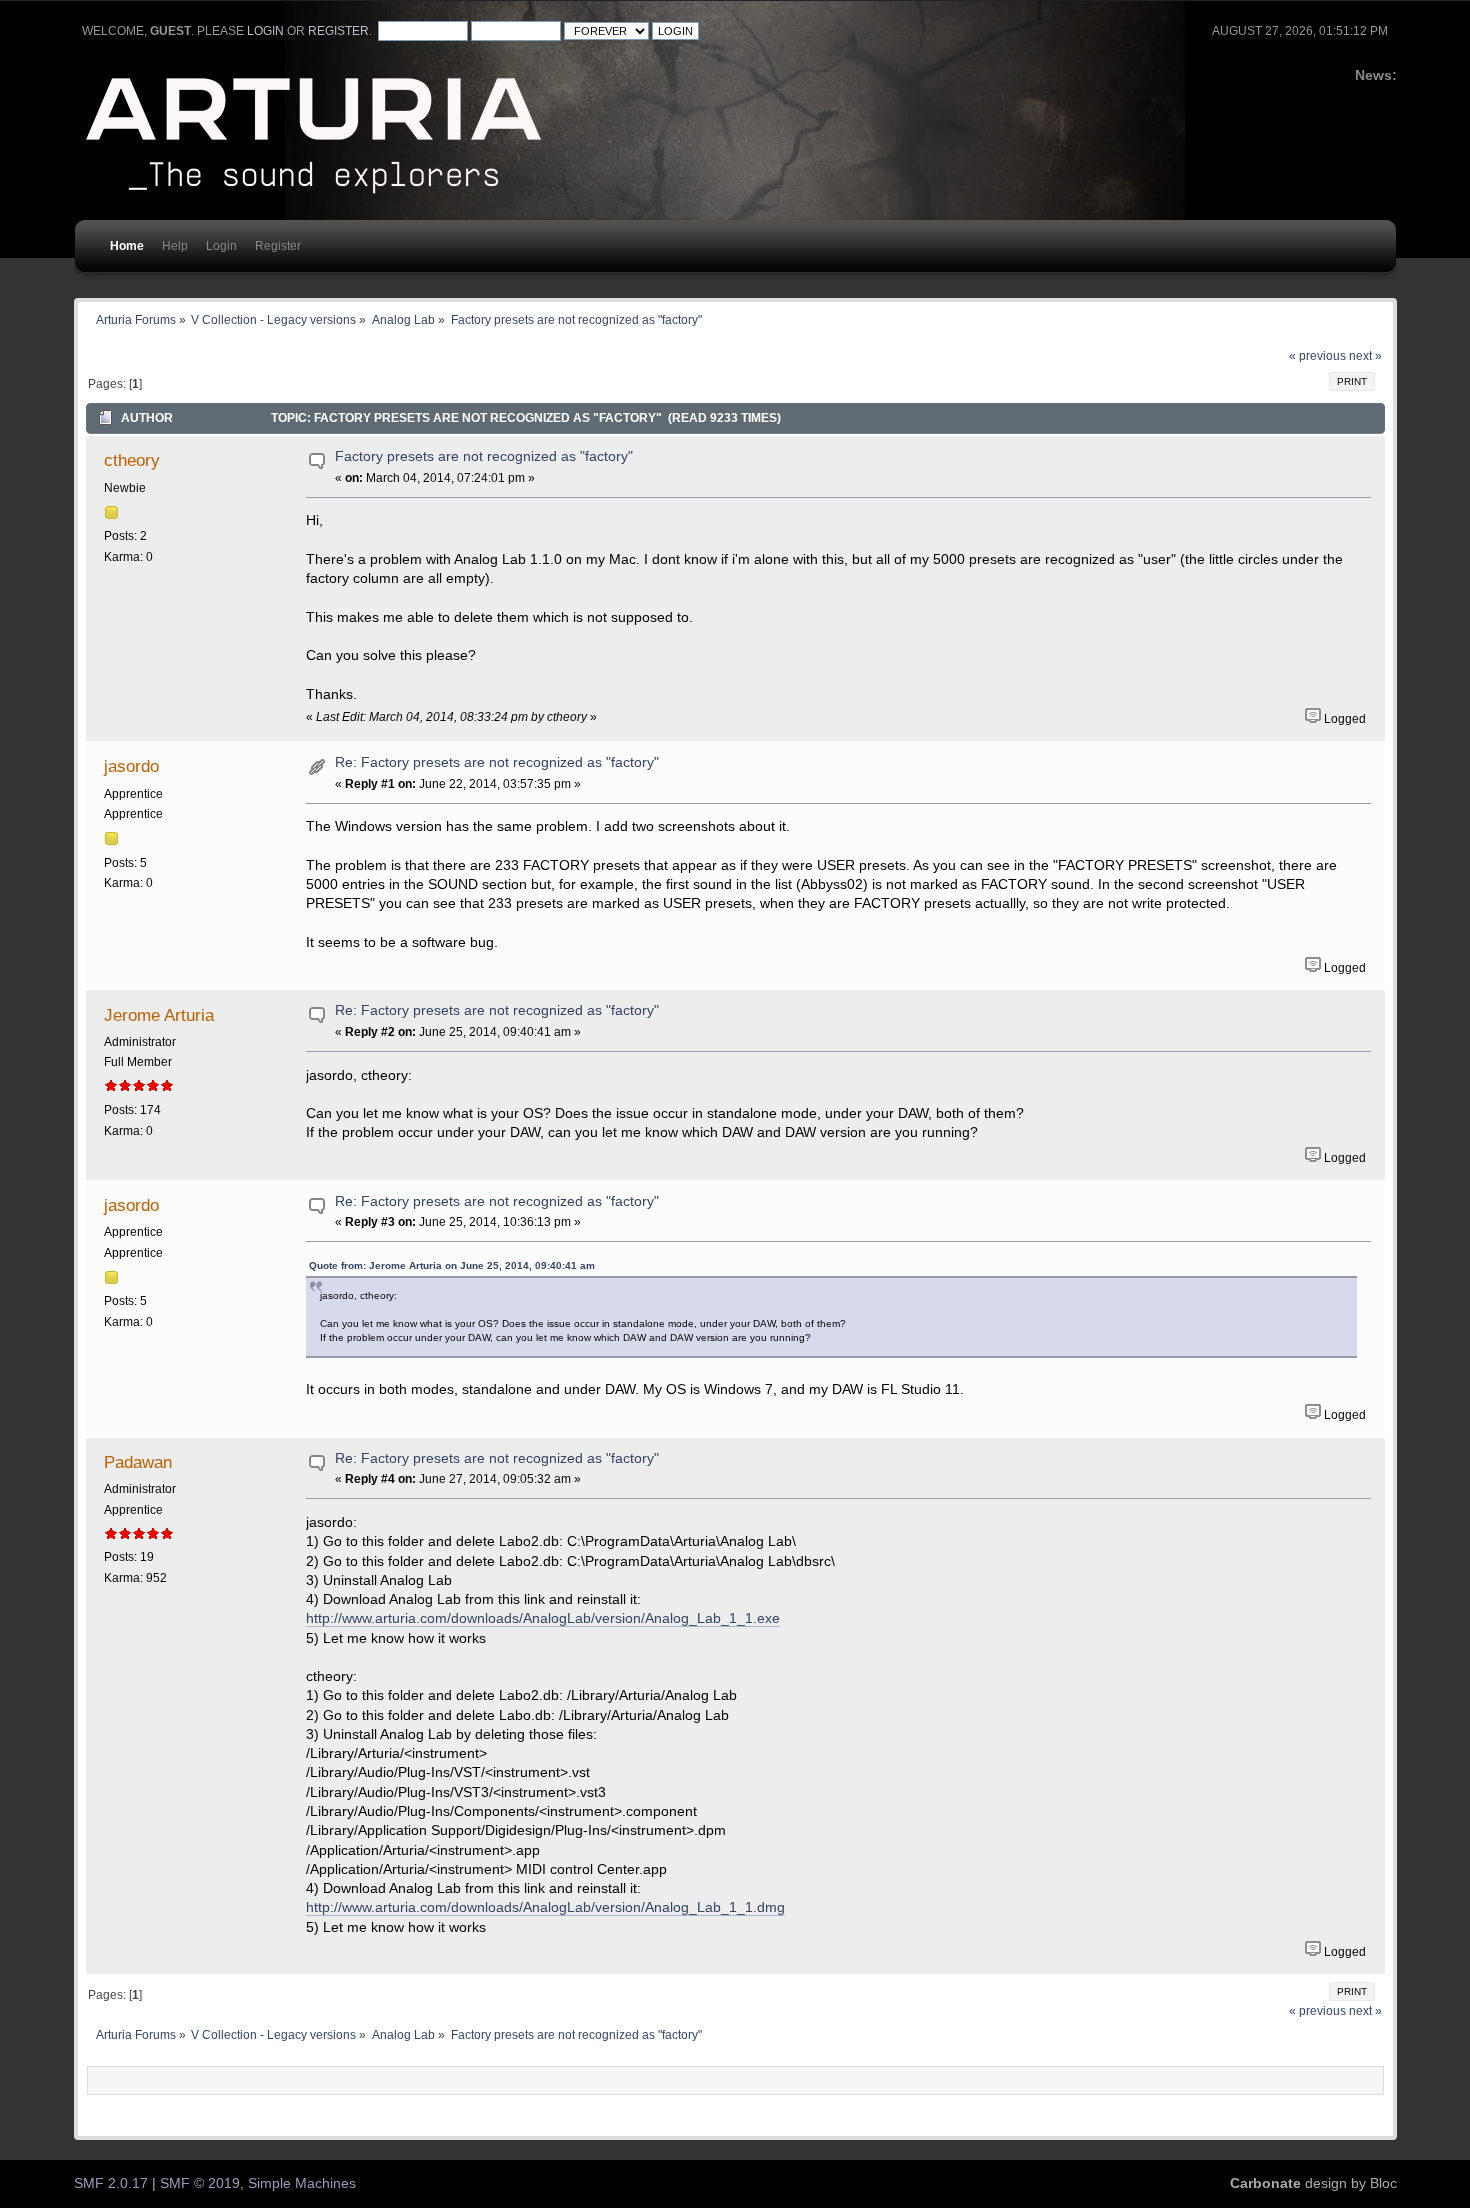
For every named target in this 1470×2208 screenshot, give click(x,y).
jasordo (131, 766)
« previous (1317, 356)
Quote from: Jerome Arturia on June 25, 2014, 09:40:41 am (452, 1265)
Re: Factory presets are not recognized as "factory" (497, 762)
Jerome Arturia (159, 1015)
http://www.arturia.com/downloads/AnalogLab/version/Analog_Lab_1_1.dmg (545, 1907)
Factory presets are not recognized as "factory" (484, 456)
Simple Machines (302, 2183)
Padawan (138, 1462)
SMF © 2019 (200, 2183)
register (338, 31)
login (265, 31)
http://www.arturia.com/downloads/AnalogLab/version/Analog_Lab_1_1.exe (543, 1618)
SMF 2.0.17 (111, 2183)
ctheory (132, 460)
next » (1365, 356)
